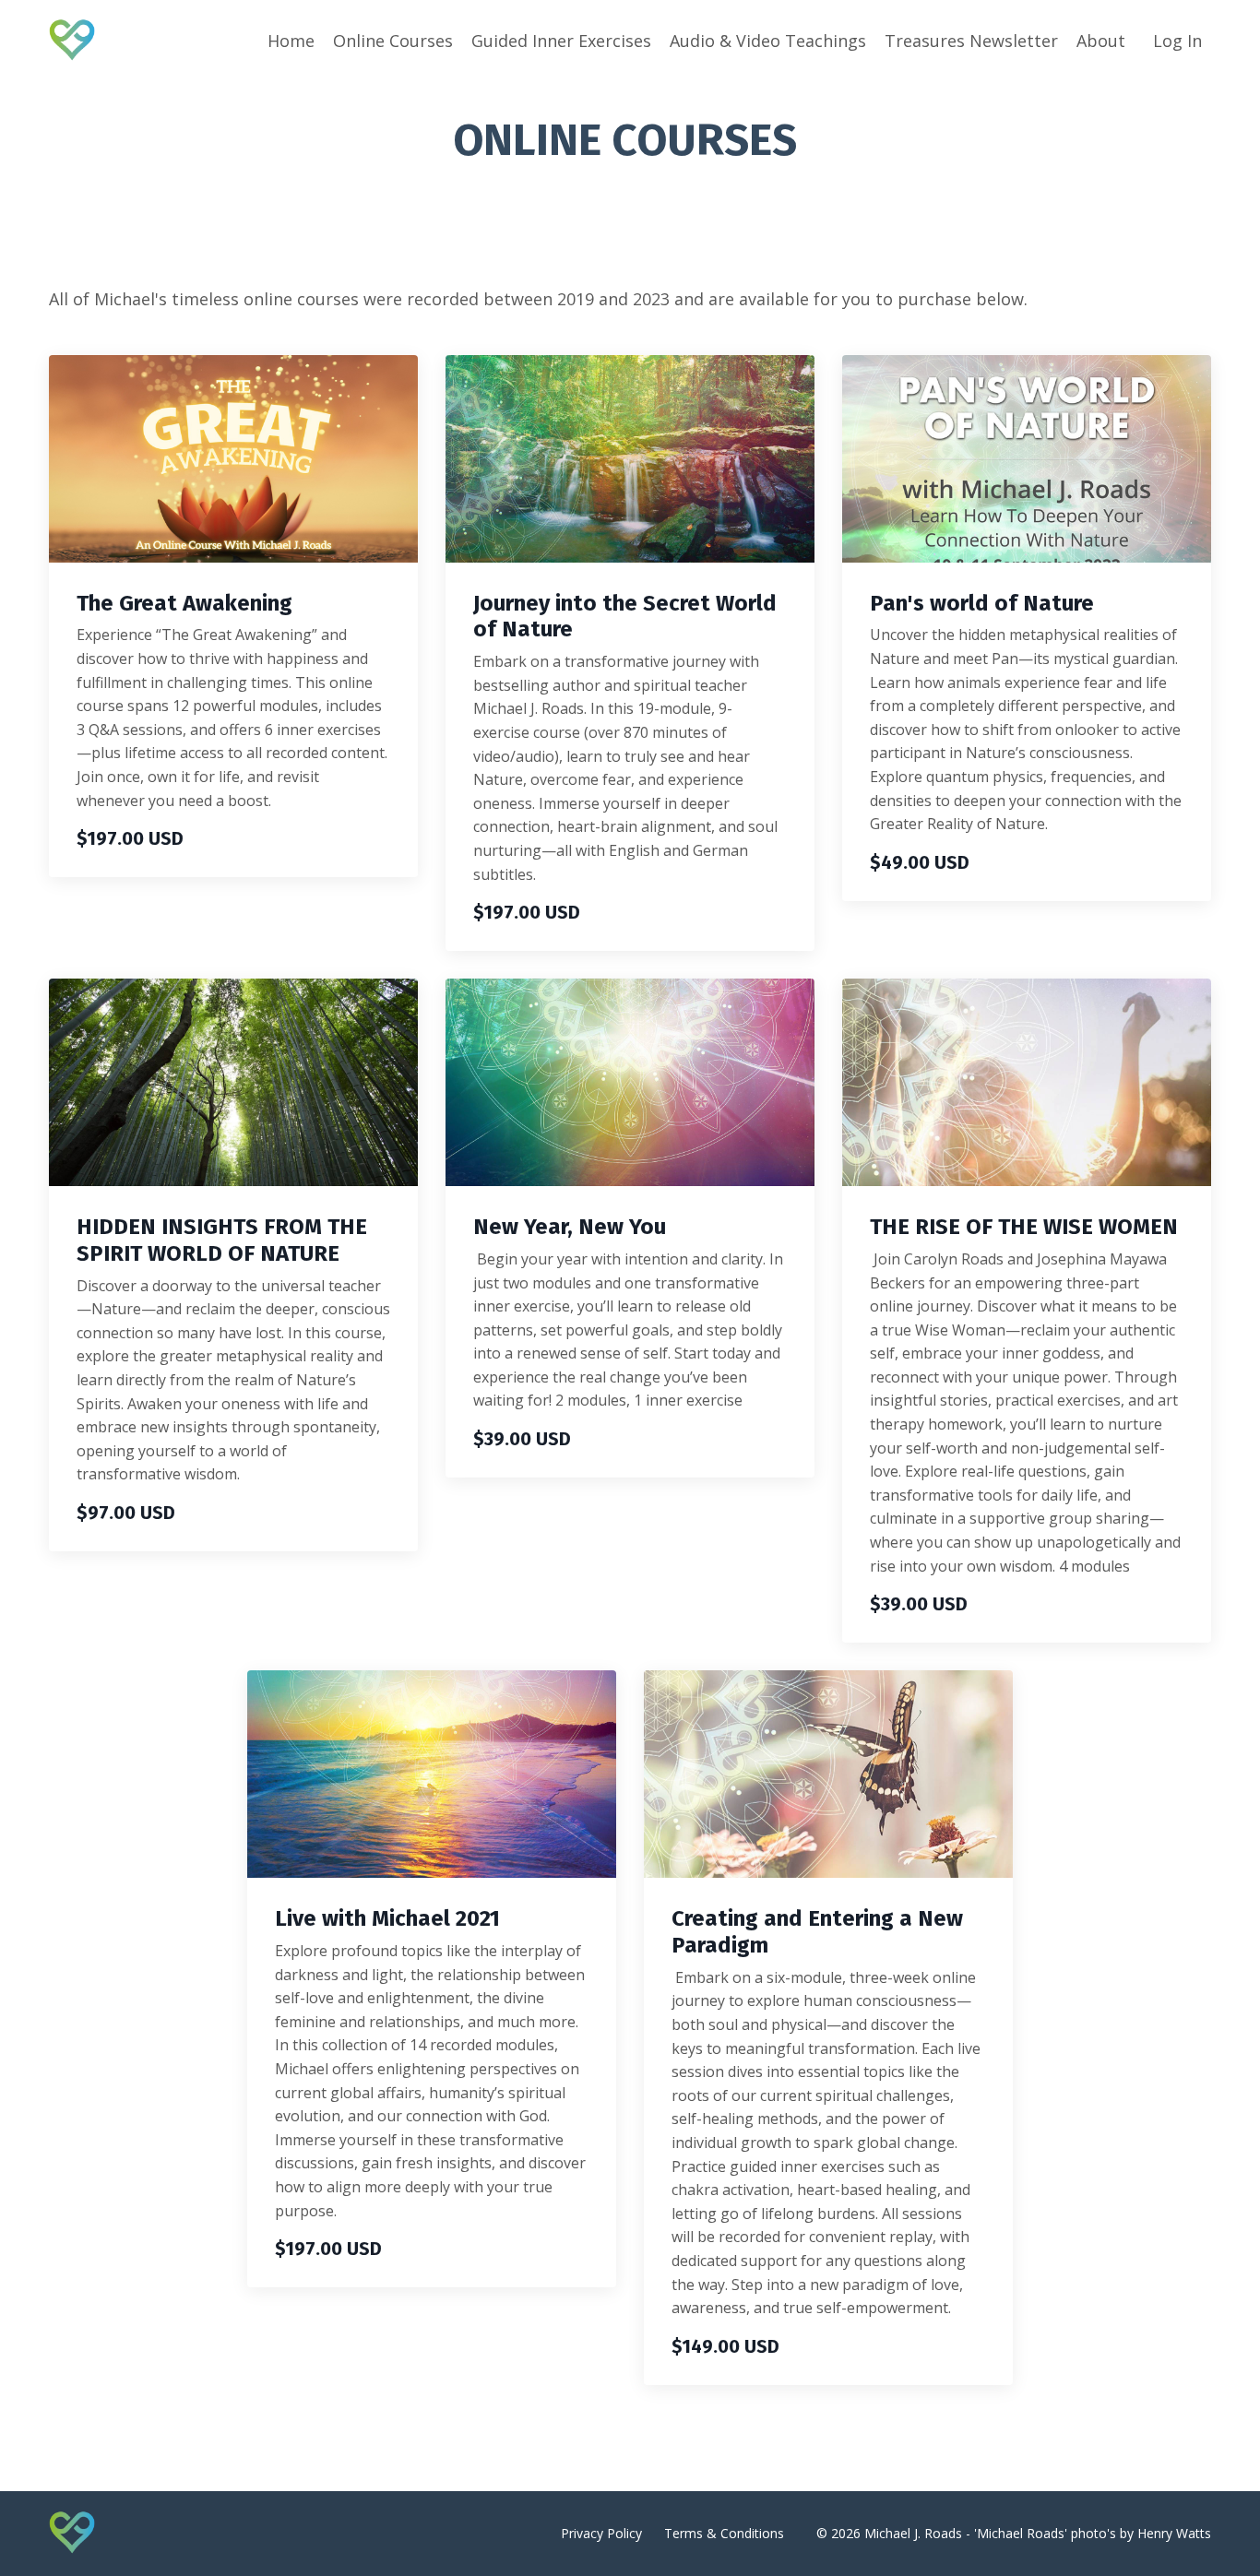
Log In (1177, 41)
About (1101, 41)
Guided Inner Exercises (561, 41)
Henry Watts (1174, 2533)
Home (291, 41)
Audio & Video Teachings (768, 41)
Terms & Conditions (724, 2533)
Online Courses (393, 41)
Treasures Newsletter (971, 41)
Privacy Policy (601, 2533)
